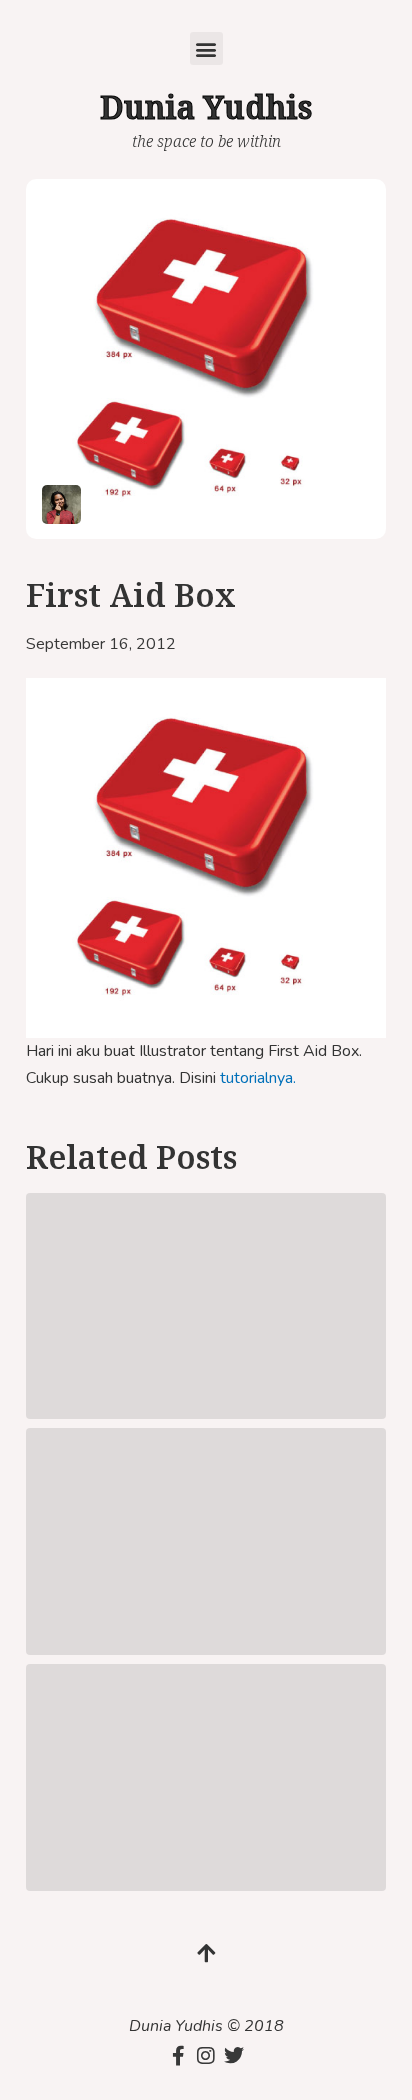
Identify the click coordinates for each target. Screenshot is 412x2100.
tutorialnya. (258, 1078)
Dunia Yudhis (206, 106)
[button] (206, 48)
